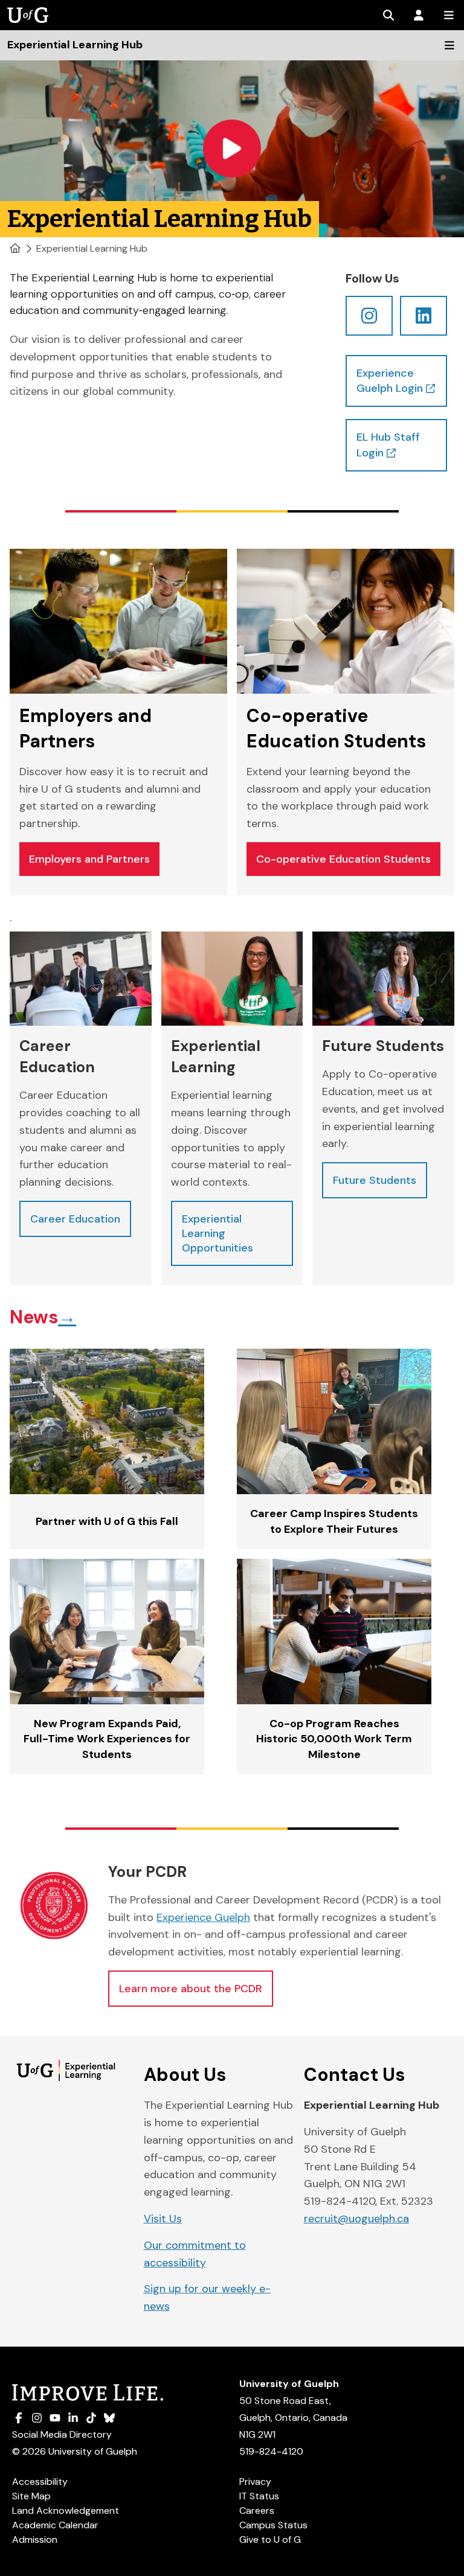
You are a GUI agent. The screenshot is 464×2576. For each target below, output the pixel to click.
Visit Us (163, 2219)
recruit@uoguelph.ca (356, 2219)
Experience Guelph (203, 1917)
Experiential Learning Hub (92, 248)
